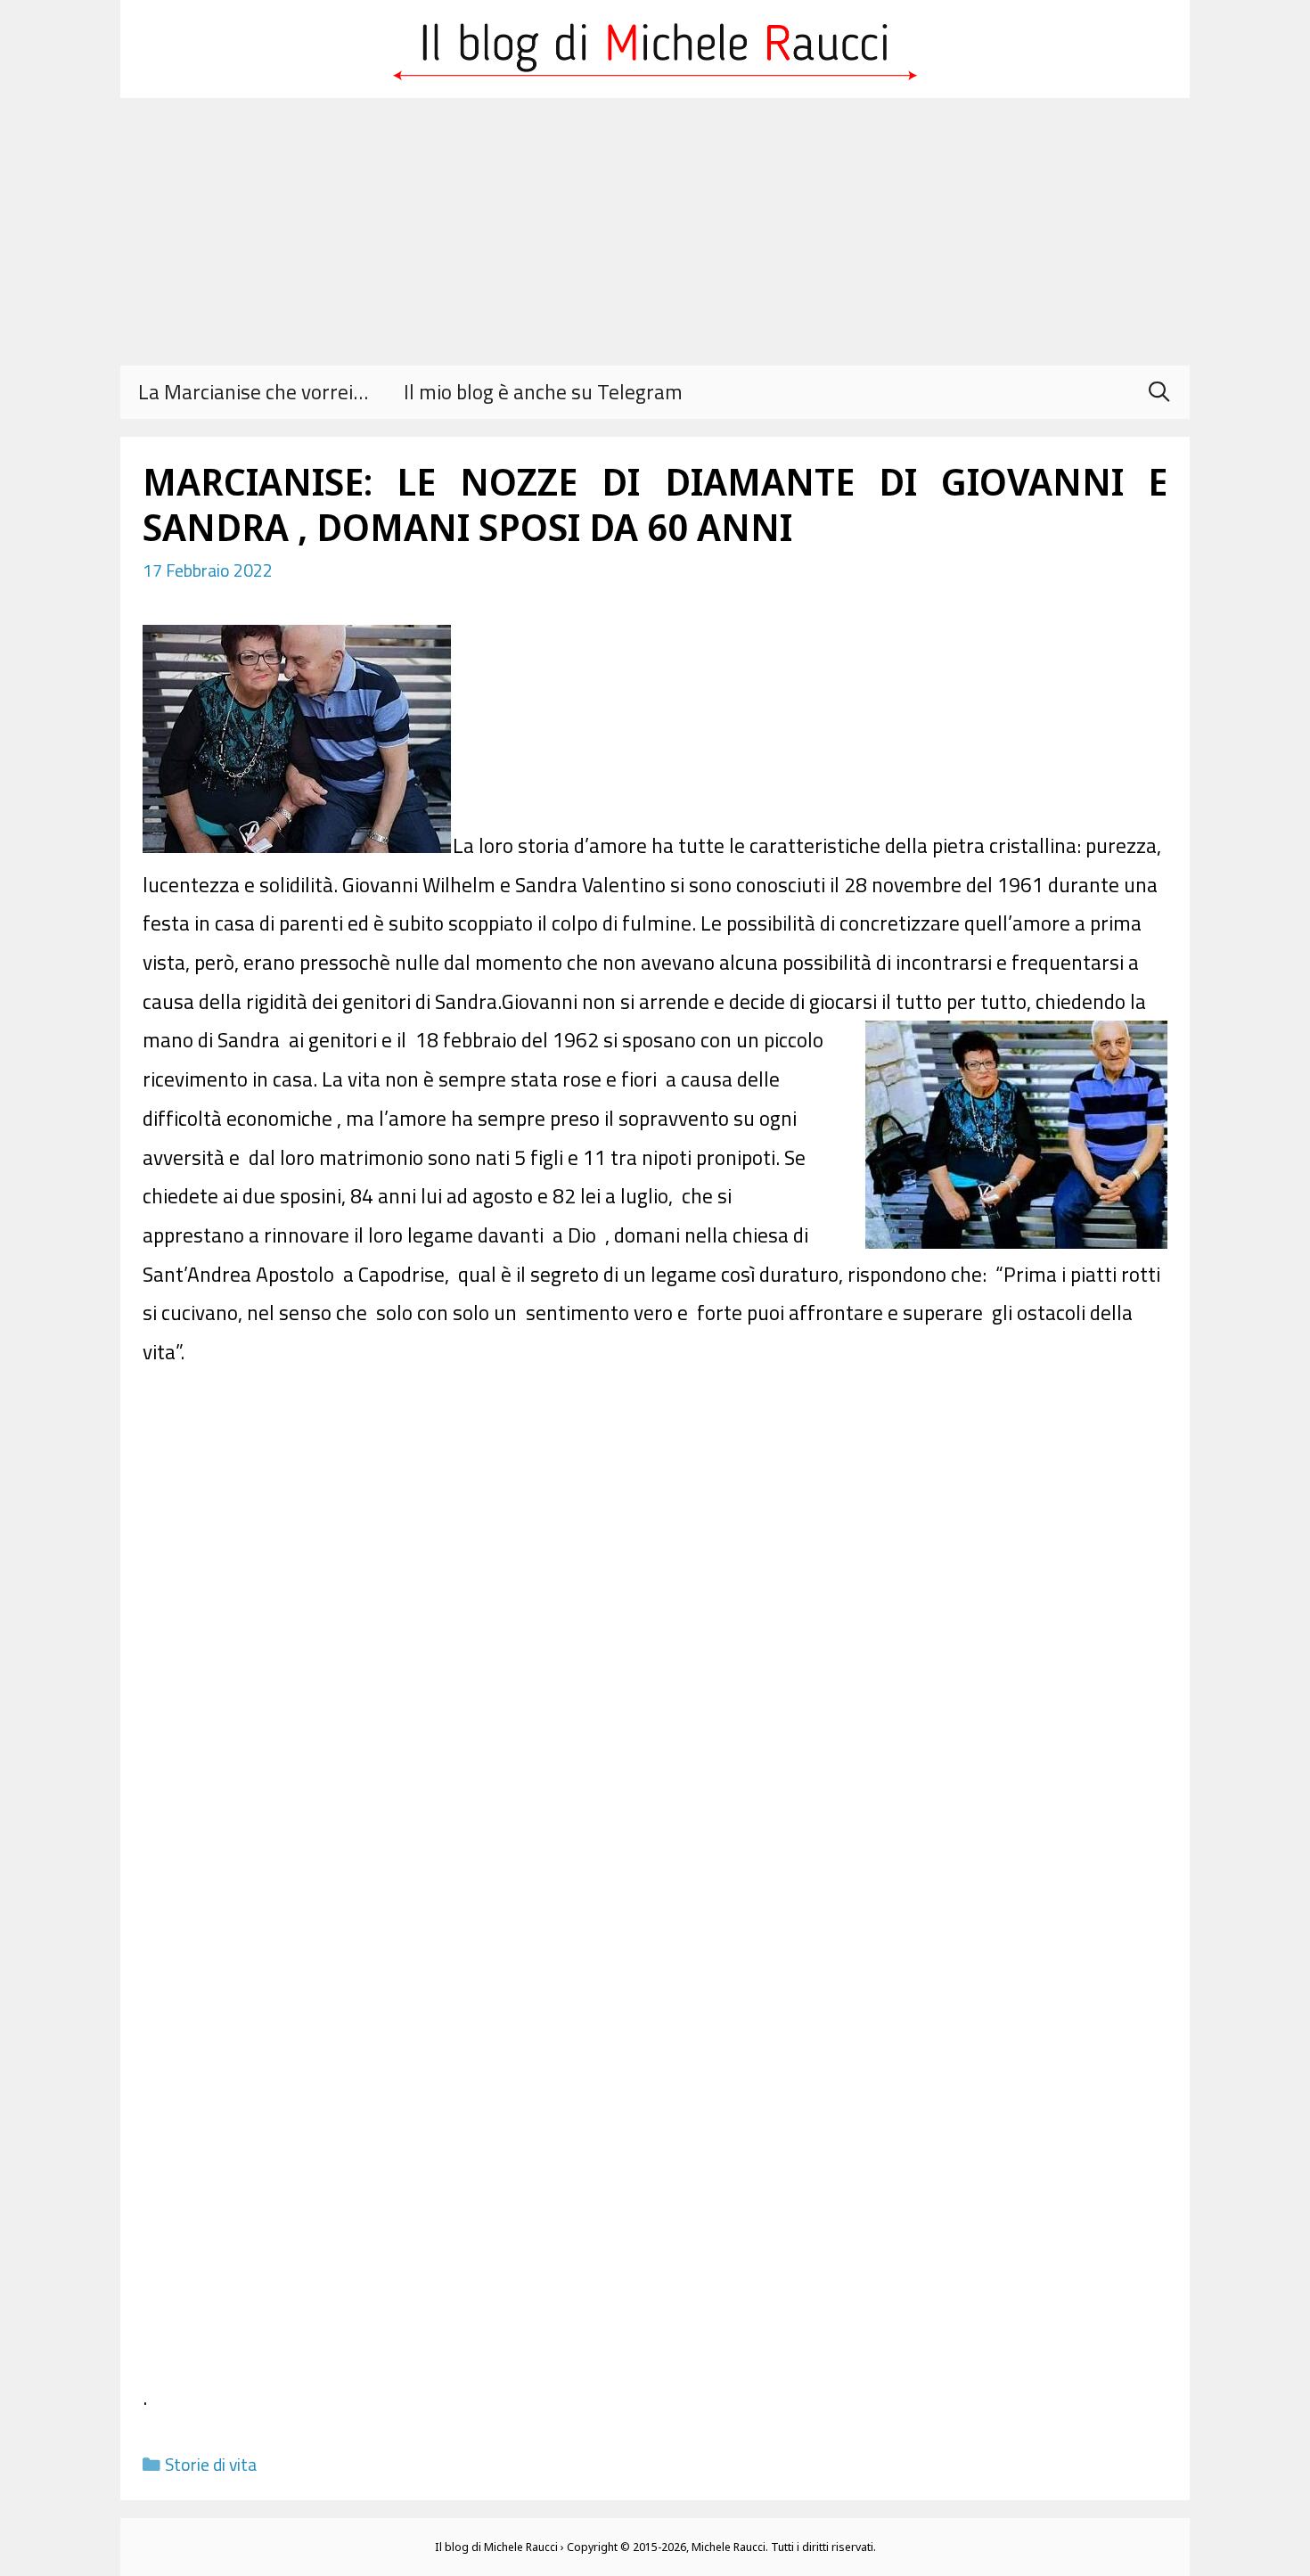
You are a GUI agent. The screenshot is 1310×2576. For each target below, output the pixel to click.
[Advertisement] (655, 232)
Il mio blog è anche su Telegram (543, 392)
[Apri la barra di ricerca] (1159, 392)
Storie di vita (211, 2465)
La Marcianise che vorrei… (253, 392)
